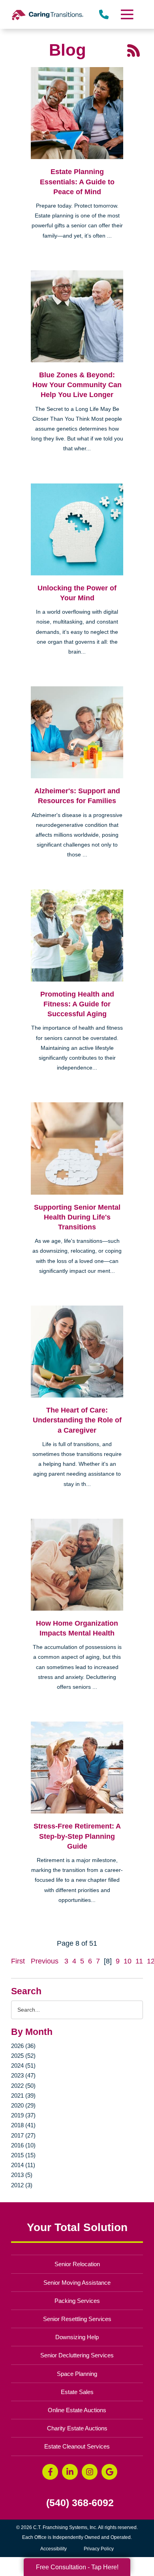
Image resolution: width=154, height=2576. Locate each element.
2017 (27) (23, 2135)
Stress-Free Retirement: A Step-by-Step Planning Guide (77, 1836)
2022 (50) (23, 2086)
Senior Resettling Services (77, 2319)
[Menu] (126, 14)
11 (139, 1961)
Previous (45, 1961)
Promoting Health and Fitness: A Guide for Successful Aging (77, 1004)
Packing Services (77, 2301)
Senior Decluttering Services (77, 2355)
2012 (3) (22, 2185)
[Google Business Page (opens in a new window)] (109, 2472)
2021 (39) (23, 2095)
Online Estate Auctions (77, 2410)
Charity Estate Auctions (77, 2428)
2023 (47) (23, 2075)
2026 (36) (23, 2046)
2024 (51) (23, 2065)
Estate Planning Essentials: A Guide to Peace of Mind (77, 182)
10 (128, 1961)
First (18, 1961)
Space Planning (77, 2374)
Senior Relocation (77, 2264)
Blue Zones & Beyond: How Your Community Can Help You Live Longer (77, 385)
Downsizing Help (77, 2337)
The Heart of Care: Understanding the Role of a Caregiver (77, 1420)
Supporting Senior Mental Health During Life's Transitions (77, 1217)
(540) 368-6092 (80, 2503)
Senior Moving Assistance (77, 2283)
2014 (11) (23, 2165)
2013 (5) (22, 2175)
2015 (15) (23, 2155)
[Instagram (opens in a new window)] (90, 2472)
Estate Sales (77, 2392)
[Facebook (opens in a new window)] (50, 2472)
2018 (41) (23, 2125)
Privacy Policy (99, 2549)
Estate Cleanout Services (77, 2446)
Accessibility (54, 2549)
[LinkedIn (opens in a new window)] (70, 2472)
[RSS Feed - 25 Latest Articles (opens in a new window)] (133, 50)
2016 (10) (23, 2145)
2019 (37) (23, 2115)
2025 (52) (23, 2056)
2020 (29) (23, 2105)
